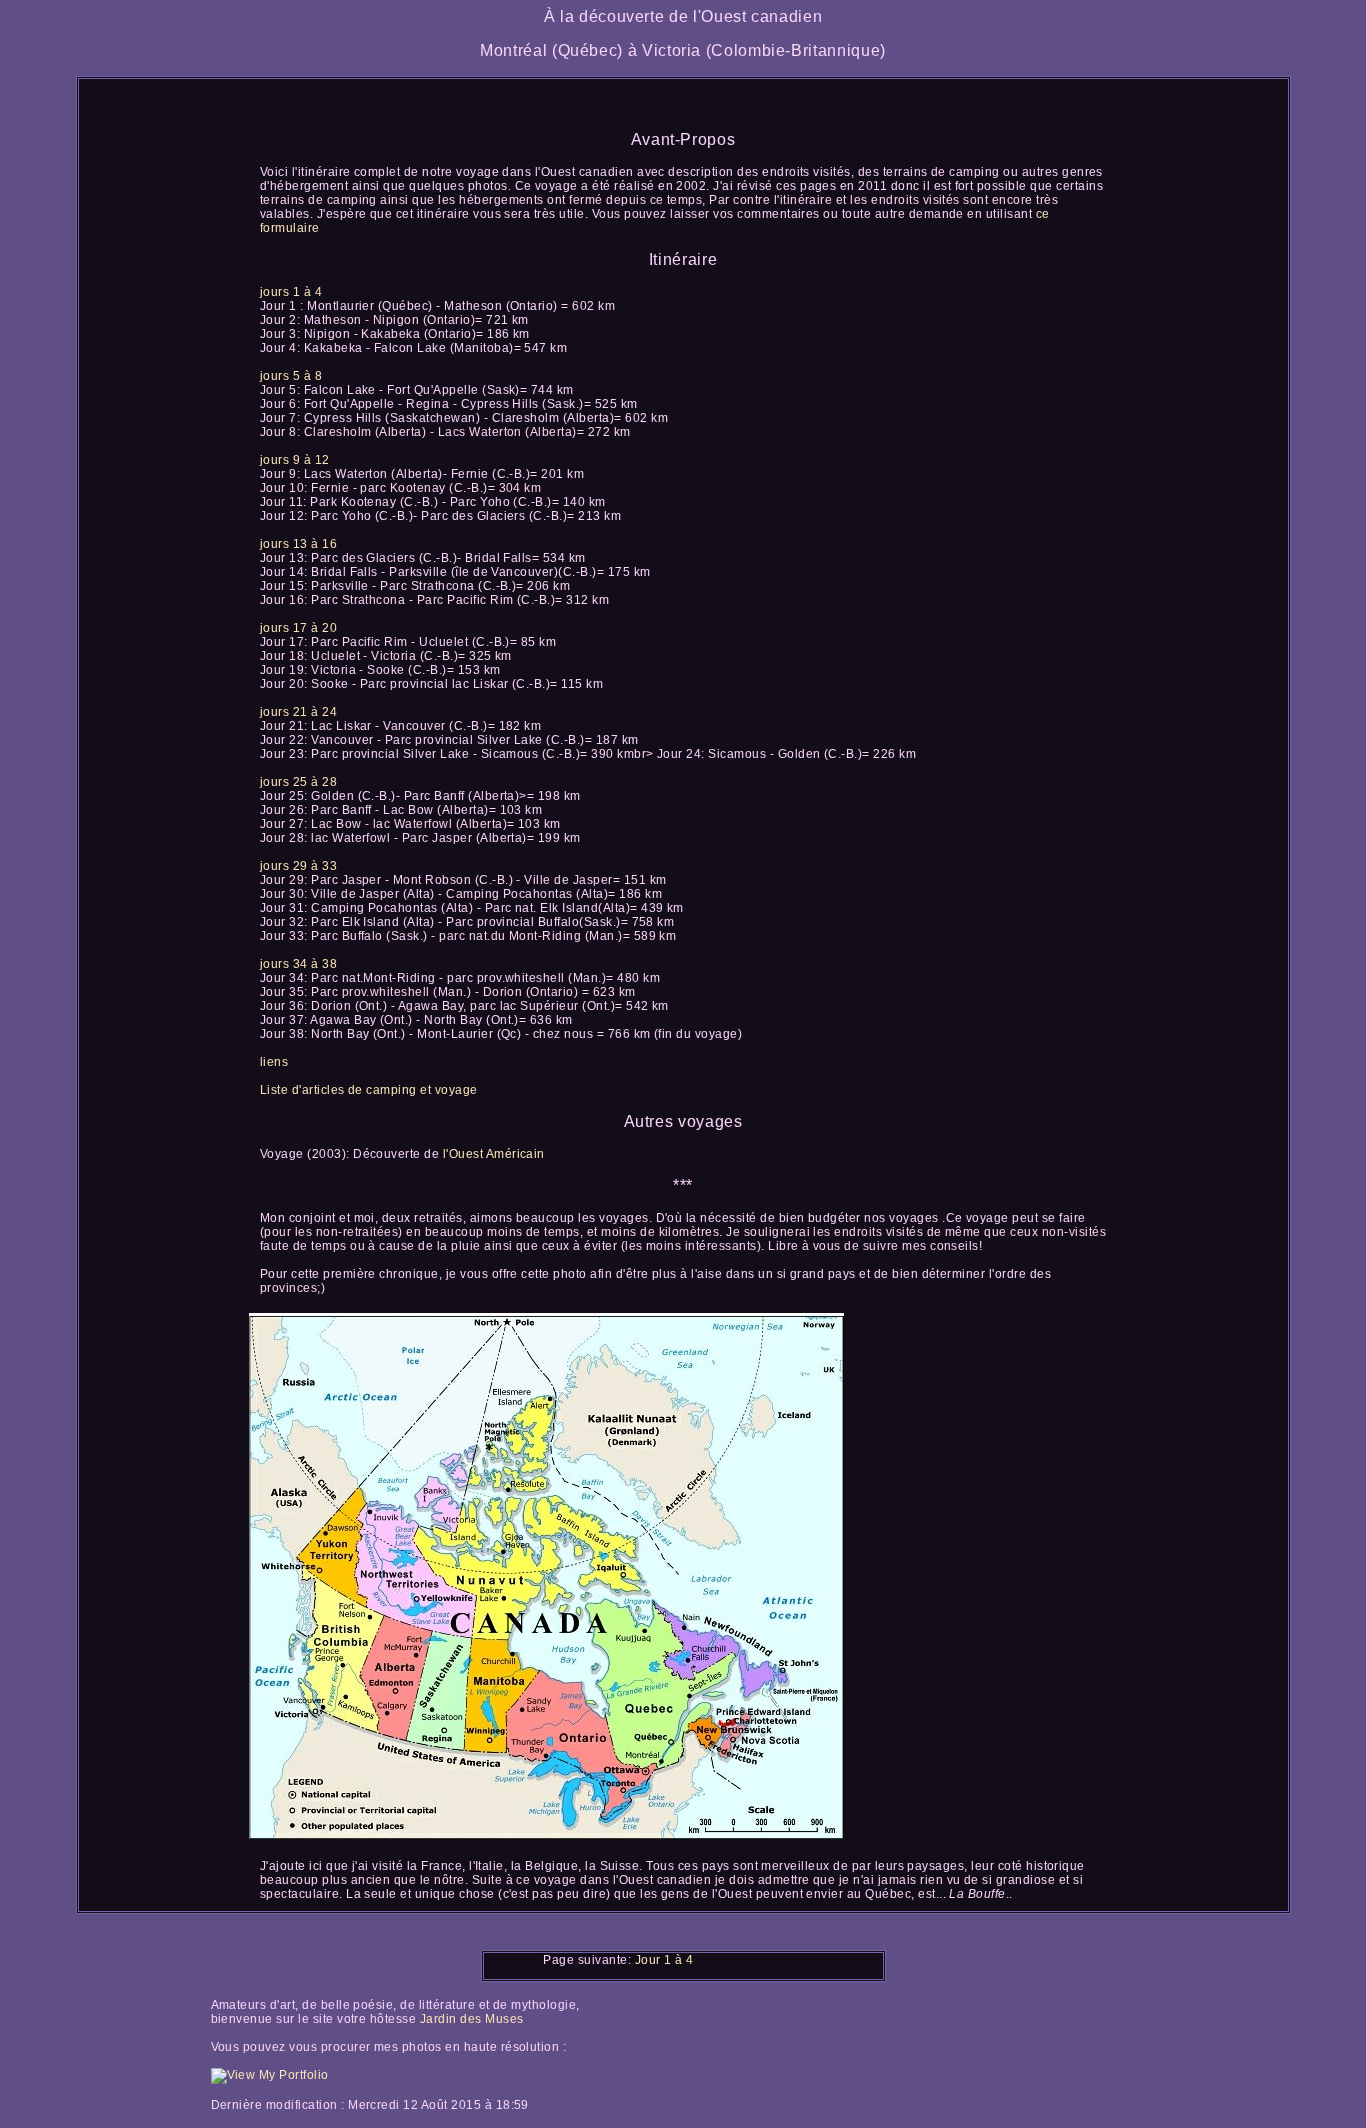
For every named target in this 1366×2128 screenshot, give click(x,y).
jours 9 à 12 (295, 460)
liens (274, 1062)
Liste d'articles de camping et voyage (369, 1090)
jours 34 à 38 (298, 964)
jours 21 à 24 (298, 712)
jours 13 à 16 (298, 544)
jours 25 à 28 (298, 782)
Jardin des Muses (472, 2019)
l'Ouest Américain (494, 1154)
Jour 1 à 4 (664, 1960)
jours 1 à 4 (291, 292)
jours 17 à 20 (298, 628)
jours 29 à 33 (298, 866)
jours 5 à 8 (291, 376)
